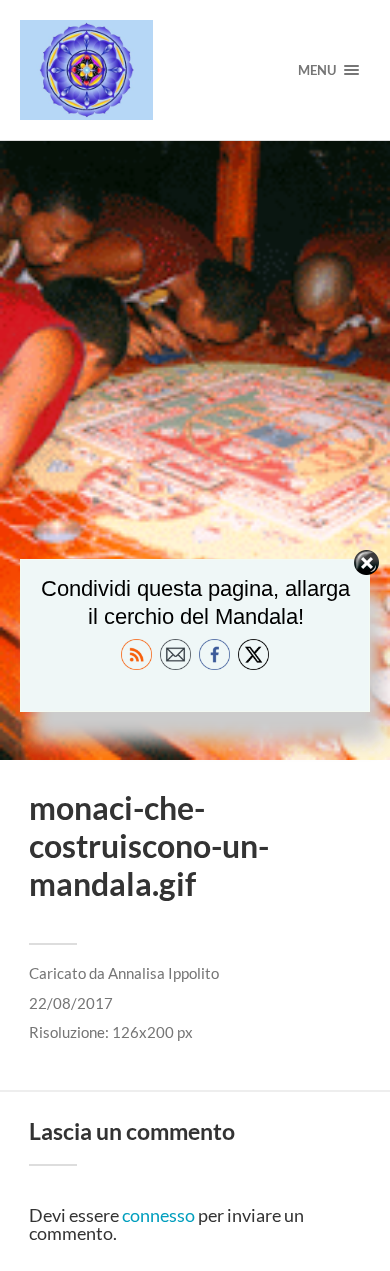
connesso (158, 1215)
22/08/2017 (71, 1003)
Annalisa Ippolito (163, 973)
